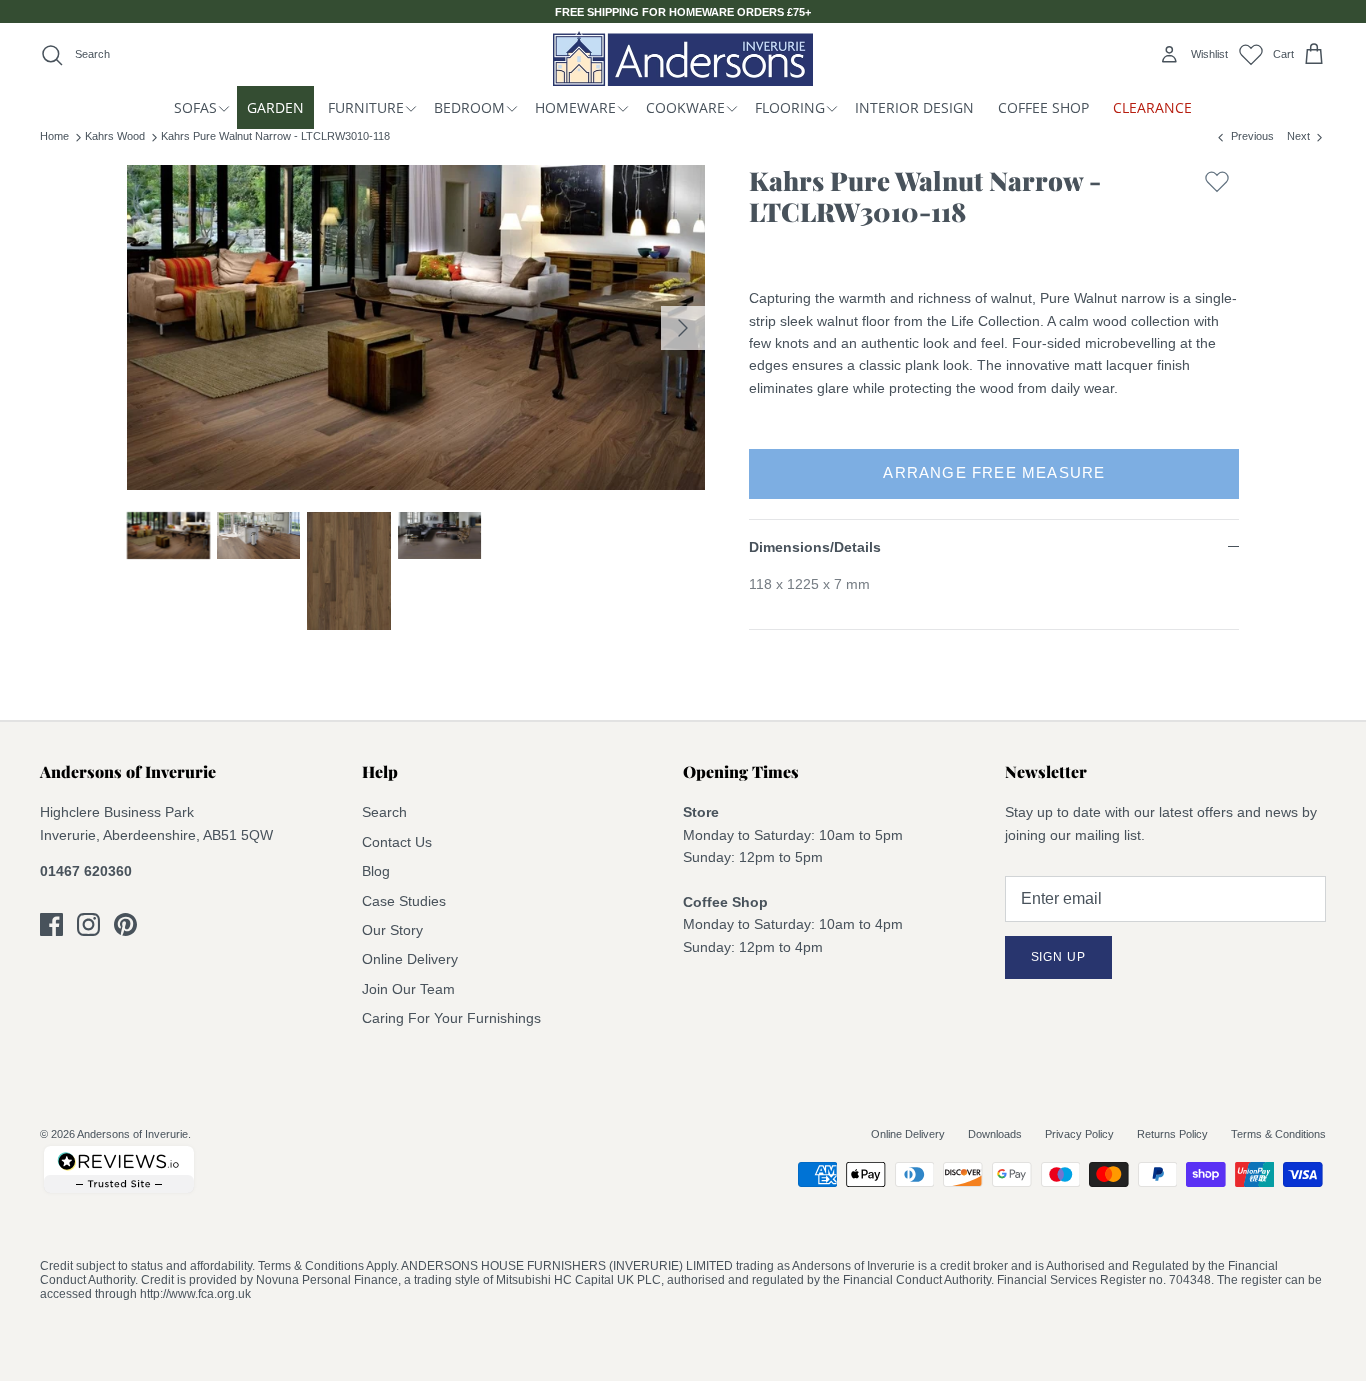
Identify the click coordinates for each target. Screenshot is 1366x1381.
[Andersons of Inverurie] (683, 58)
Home (54, 136)
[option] (416, 328)
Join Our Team (408, 989)
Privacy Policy (1079, 1134)
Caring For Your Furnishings (451, 1018)
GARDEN (275, 107)
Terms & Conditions (1278, 1134)
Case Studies (404, 901)
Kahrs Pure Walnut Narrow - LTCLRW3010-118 (275, 136)
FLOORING (790, 107)
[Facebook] (51, 924)
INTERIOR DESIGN (914, 107)
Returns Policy (1172, 1134)
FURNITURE (366, 107)
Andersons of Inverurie (132, 1134)
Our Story (392, 930)
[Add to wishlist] (1217, 201)
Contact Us (397, 842)
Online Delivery (410, 959)
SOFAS (195, 107)
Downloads (995, 1134)
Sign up (1059, 957)
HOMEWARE (575, 107)
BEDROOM (469, 107)
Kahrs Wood (115, 136)
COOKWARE (685, 107)
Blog (376, 871)
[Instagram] (88, 924)
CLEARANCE (1152, 107)
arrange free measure (994, 472)
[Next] (683, 328)
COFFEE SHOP (1043, 107)
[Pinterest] (125, 924)
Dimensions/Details (815, 547)
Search (384, 812)
